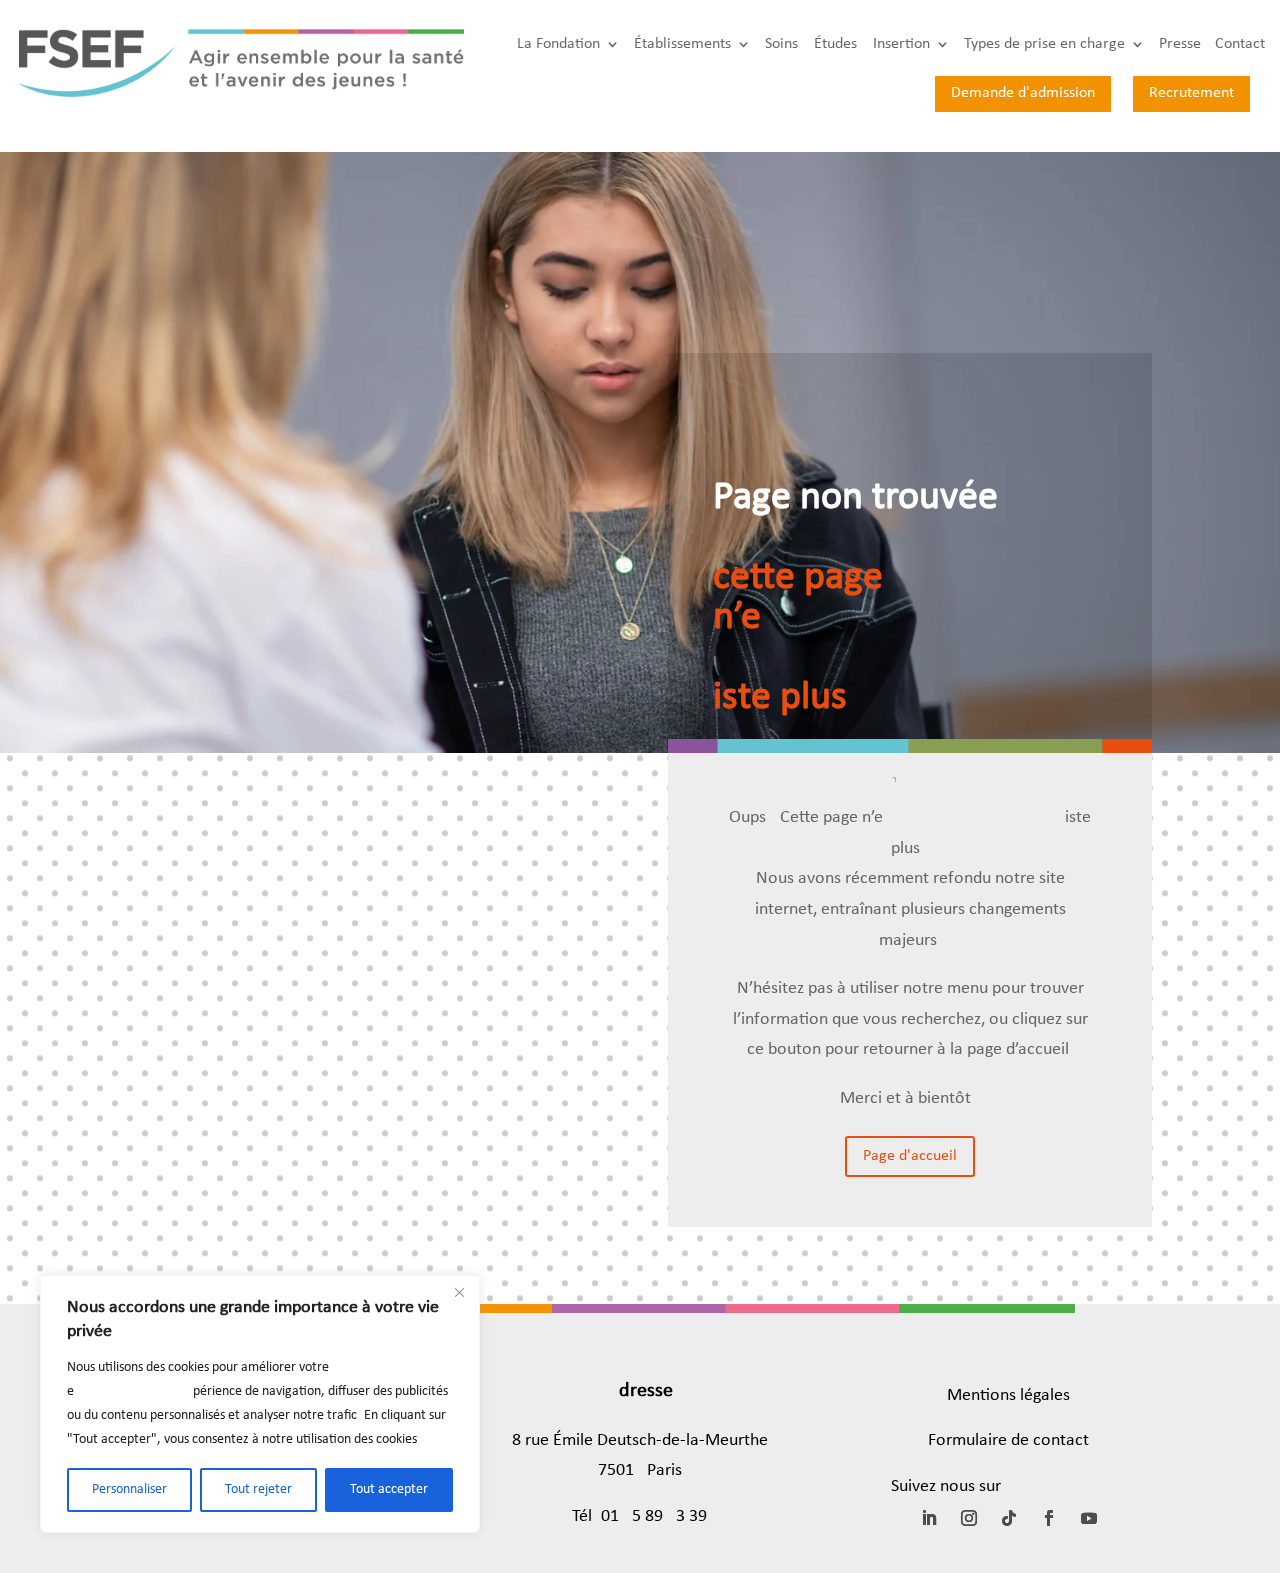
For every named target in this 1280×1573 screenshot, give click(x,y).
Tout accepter (389, 1489)
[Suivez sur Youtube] (1089, 1518)
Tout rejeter (258, 1489)
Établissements (682, 44)
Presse (1180, 44)
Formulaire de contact (1008, 1440)
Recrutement (1191, 93)
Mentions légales (1008, 1395)
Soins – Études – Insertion (847, 44)
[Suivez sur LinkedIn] (929, 1518)
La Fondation (558, 44)
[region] (260, 1404)
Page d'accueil (910, 1156)
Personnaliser (129, 1489)
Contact (1240, 44)
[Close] (459, 1292)
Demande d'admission (1023, 93)
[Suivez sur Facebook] (1049, 1518)
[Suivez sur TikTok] (1009, 1518)
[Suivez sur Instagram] (969, 1518)
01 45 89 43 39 (654, 1516)
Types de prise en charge (1044, 44)
